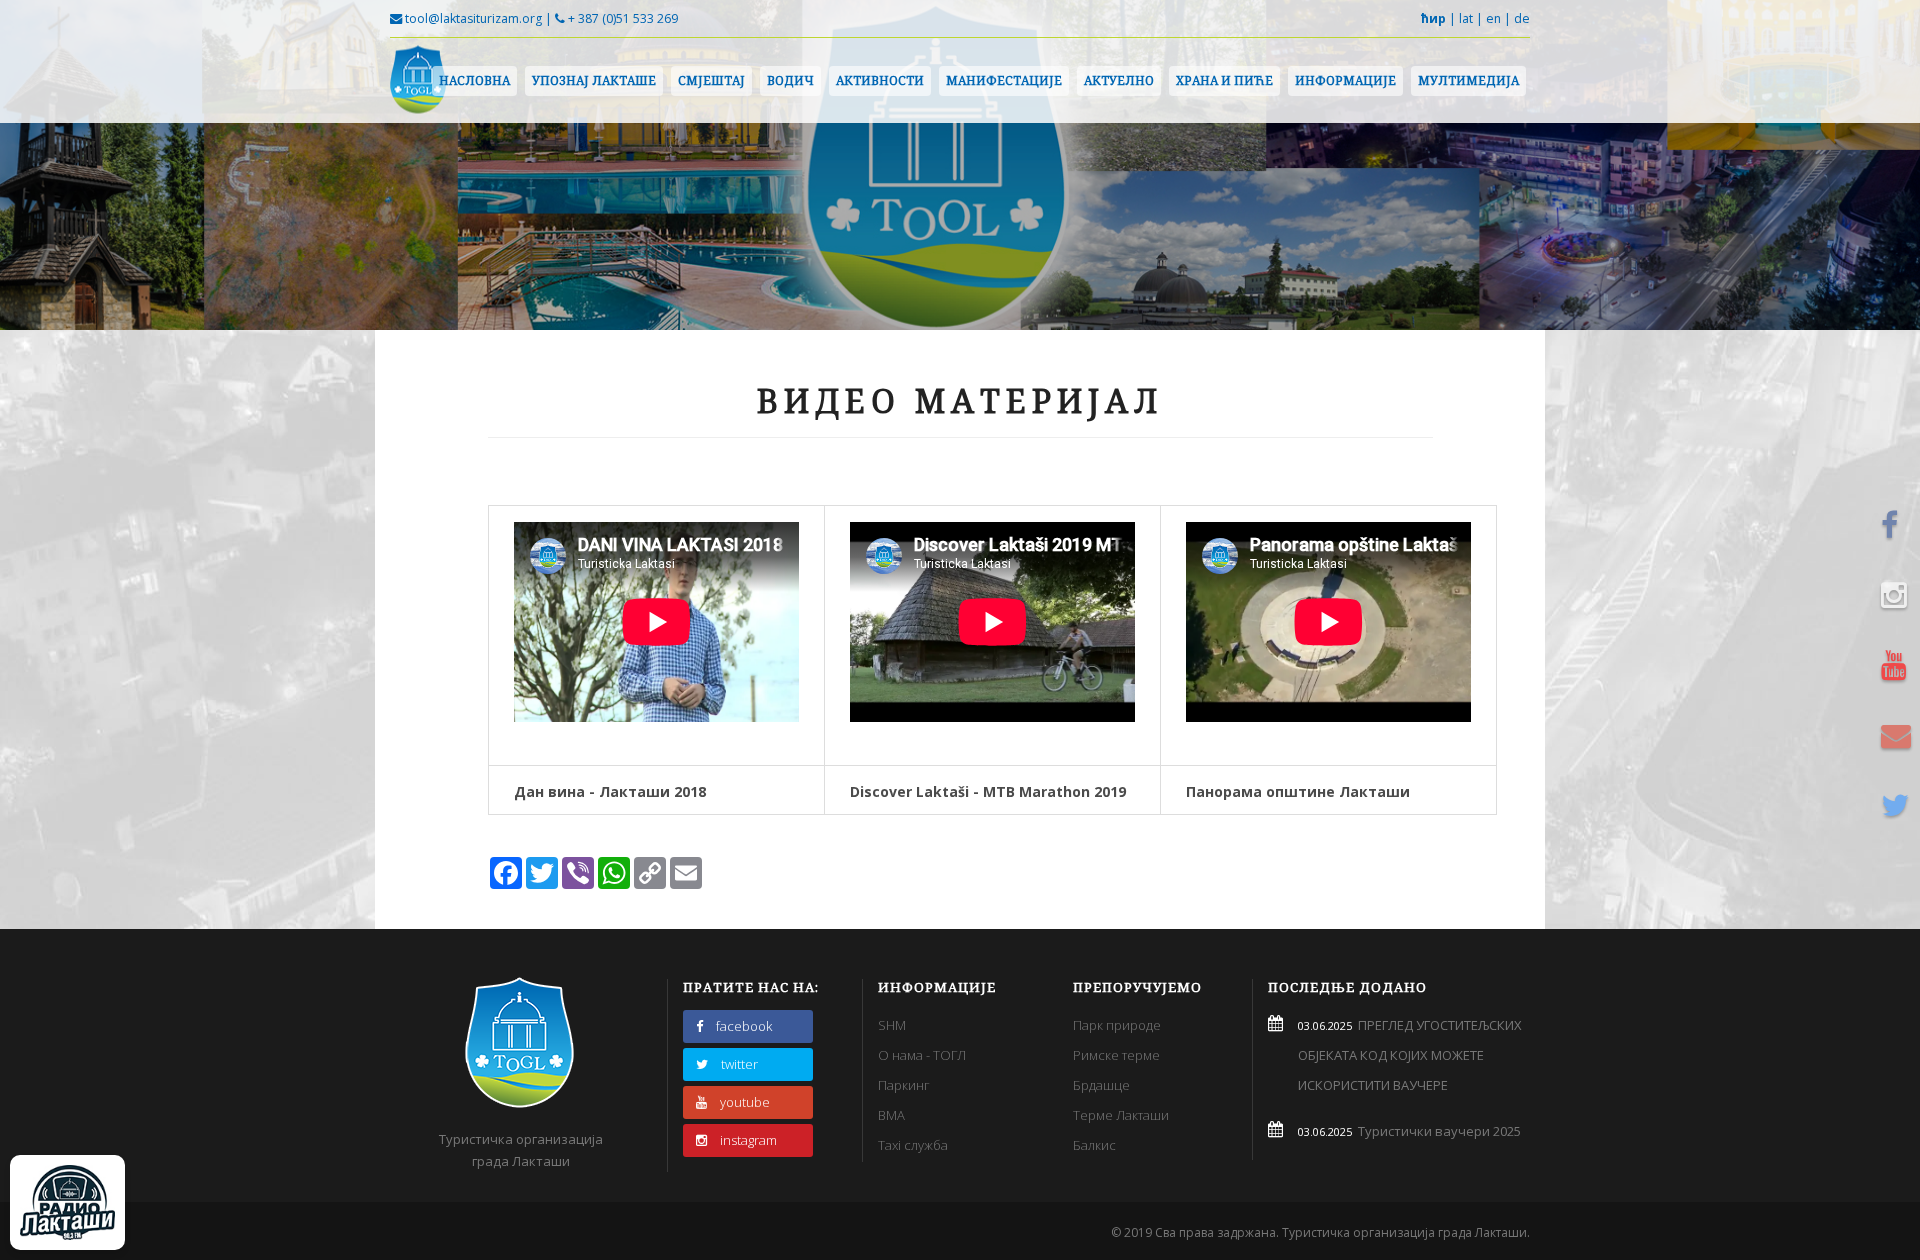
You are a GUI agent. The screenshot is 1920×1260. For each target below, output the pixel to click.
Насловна (474, 80)
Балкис (1094, 1145)
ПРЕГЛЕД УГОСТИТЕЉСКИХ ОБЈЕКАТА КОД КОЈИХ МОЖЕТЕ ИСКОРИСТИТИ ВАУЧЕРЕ (1410, 1055)
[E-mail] (1899, 735)
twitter (739, 1064)
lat (1466, 18)
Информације (1345, 80)
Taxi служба (913, 1145)
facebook (744, 1026)
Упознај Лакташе (594, 80)
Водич (790, 80)
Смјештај (711, 80)
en (1493, 18)
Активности (880, 80)
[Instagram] (1899, 595)
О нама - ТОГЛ (922, 1055)
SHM (892, 1025)
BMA (891, 1115)
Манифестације (1004, 80)
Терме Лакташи (1121, 1115)
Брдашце (1101, 1085)
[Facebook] (1899, 525)
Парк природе (1117, 1025)
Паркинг (904, 1085)
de (1522, 18)
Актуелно (1119, 80)
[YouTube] (1899, 665)
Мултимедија (1468, 80)
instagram (748, 1140)
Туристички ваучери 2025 (1436, 1131)
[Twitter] (1899, 805)
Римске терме (1116, 1055)
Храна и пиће (1224, 80)
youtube (745, 1102)
